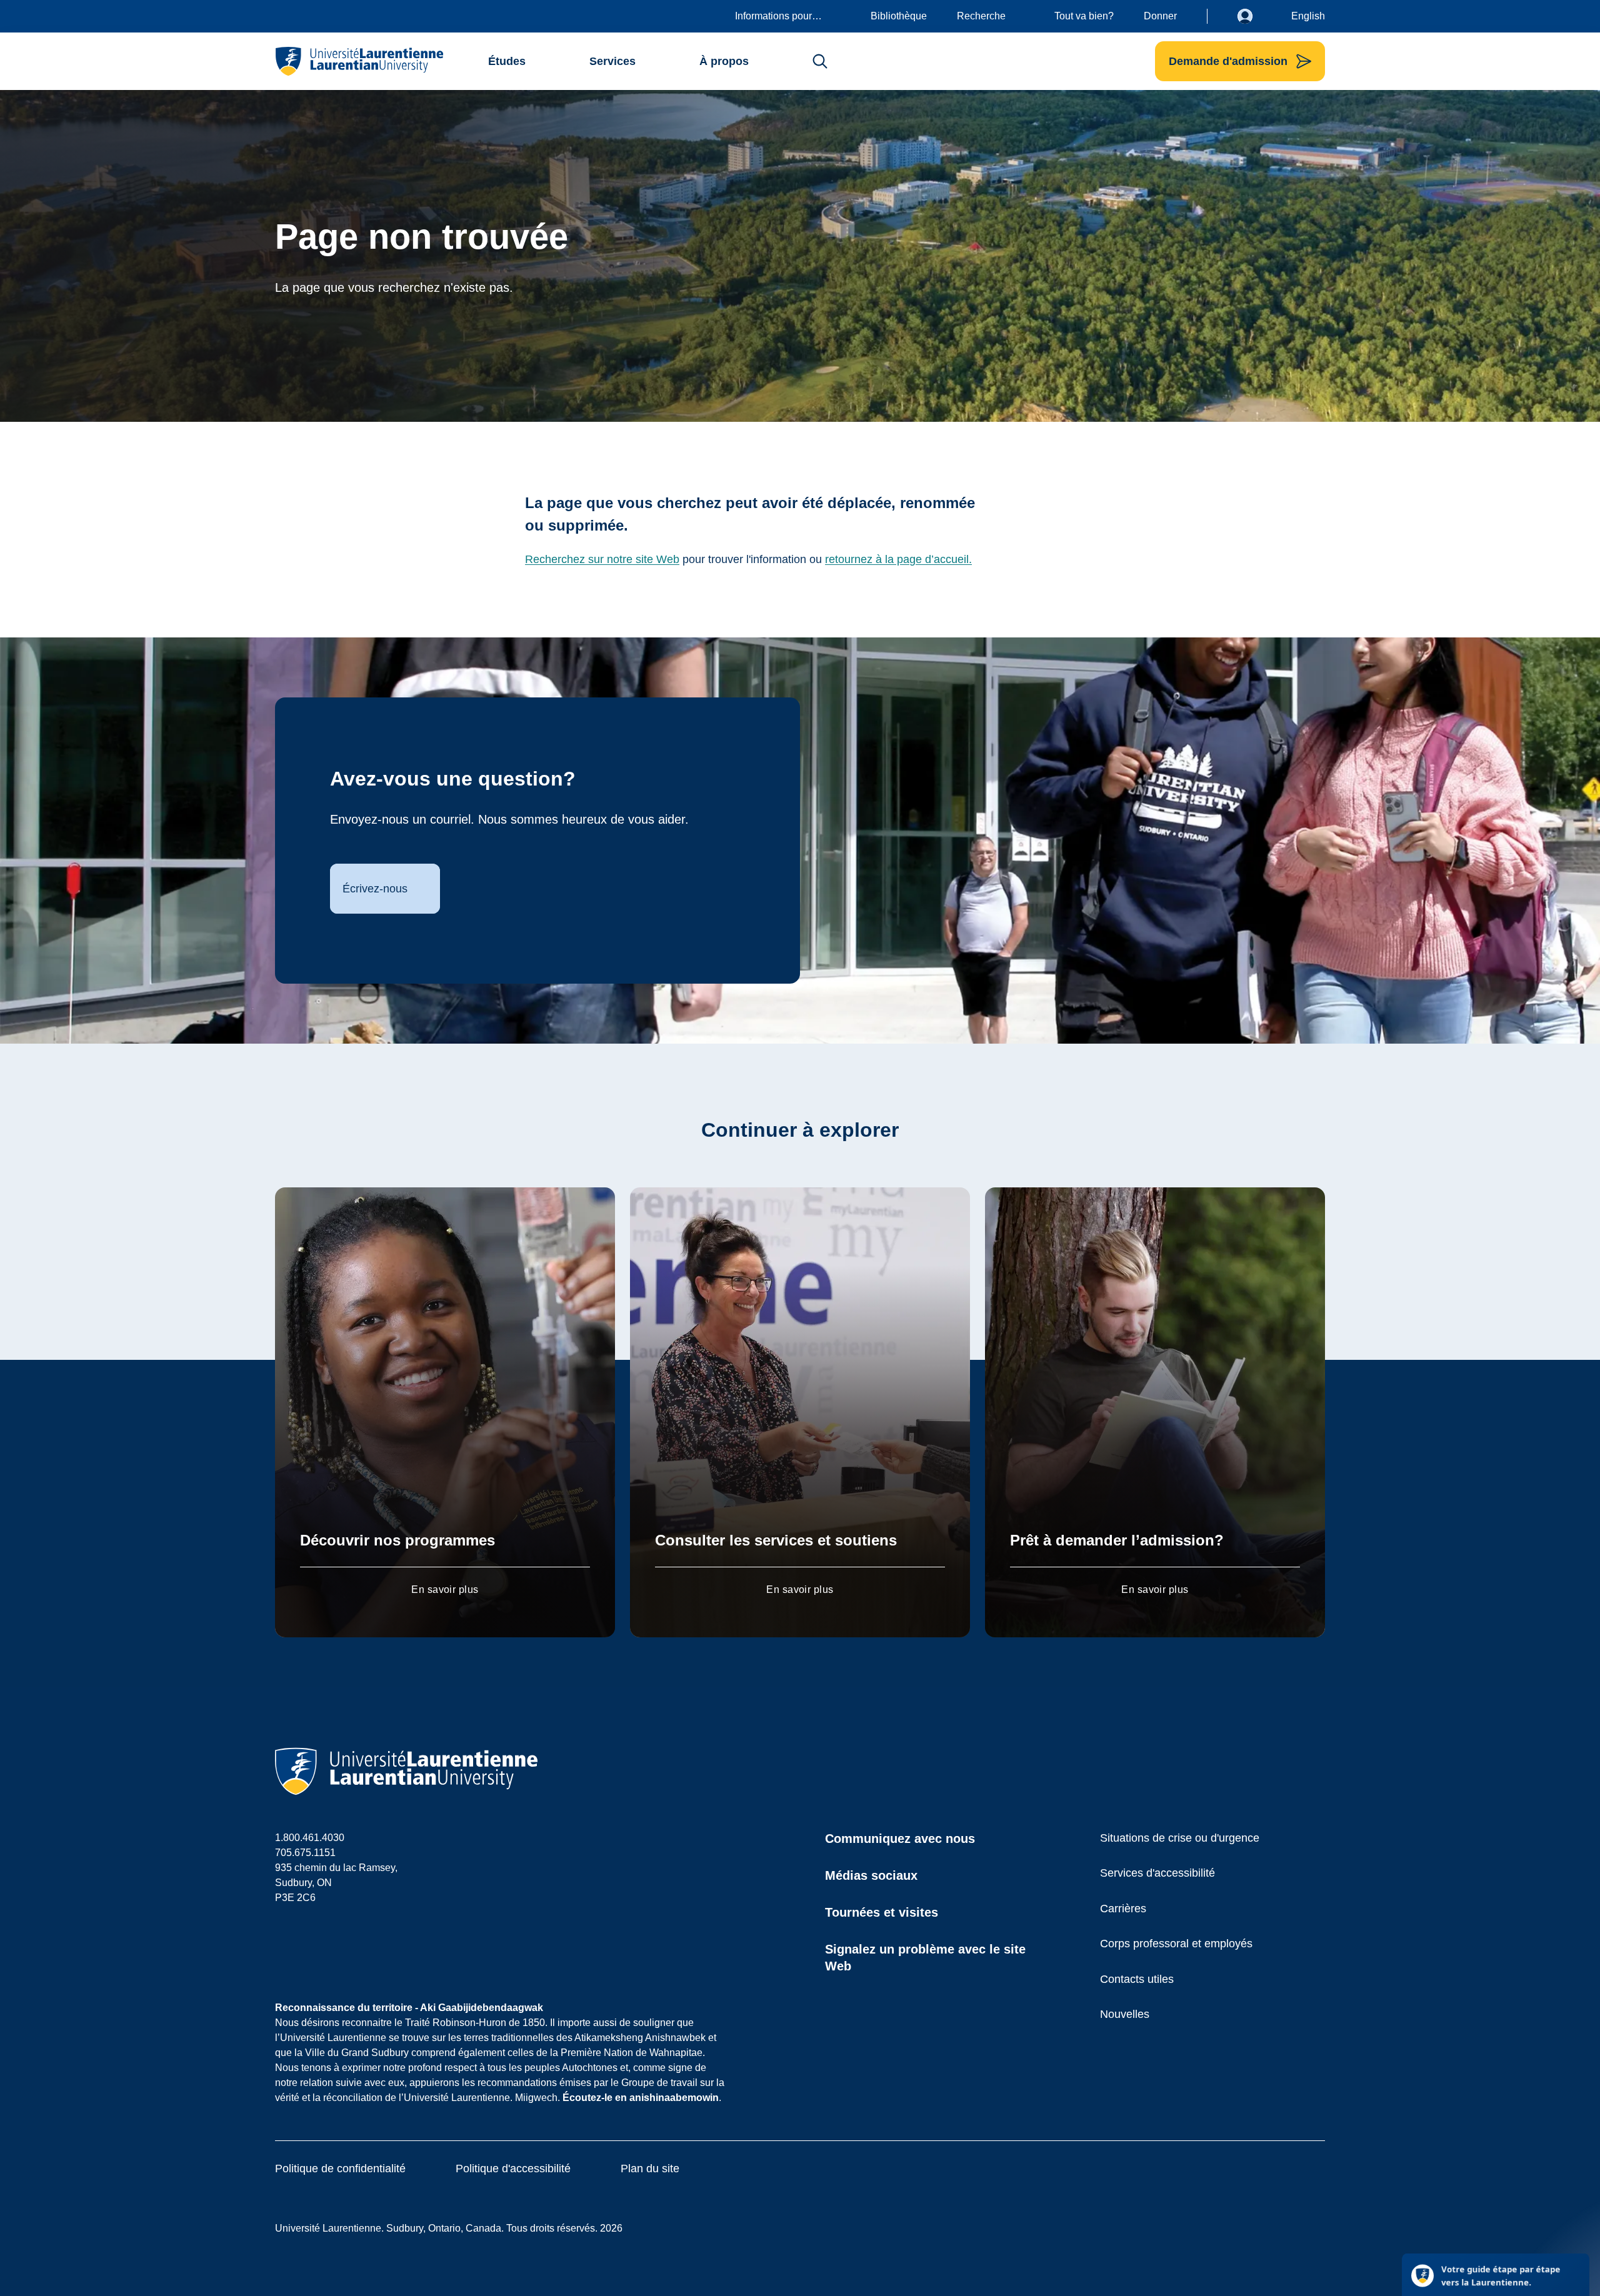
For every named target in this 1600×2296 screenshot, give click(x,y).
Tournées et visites (882, 1912)
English (1308, 16)
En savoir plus (445, 1590)
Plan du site (650, 2169)
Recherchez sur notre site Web (602, 559)
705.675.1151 (305, 1853)
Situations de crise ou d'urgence (1180, 1838)
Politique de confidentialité (340, 2169)
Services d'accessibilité (1157, 1873)
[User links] (1254, 16)
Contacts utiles (1137, 1979)
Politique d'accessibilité (513, 2169)
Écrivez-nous (375, 889)
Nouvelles (1125, 2014)
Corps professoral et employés (1176, 1944)
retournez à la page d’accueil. (898, 559)
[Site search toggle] (820, 61)
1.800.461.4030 (310, 1838)
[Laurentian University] (359, 61)
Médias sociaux (871, 1875)
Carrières (1123, 1909)
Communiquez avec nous (900, 1839)
